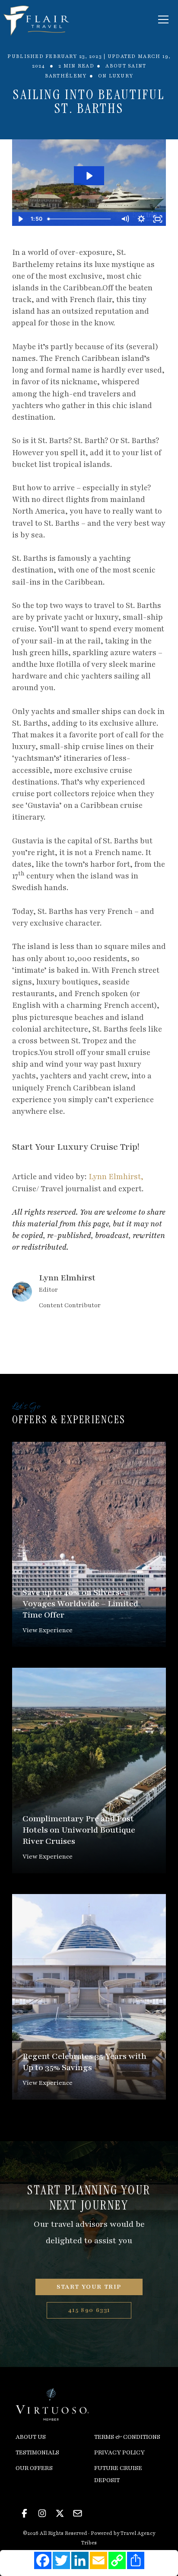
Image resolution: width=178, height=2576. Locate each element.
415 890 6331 (89, 2310)
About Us (31, 2437)
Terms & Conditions (127, 2437)
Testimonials (37, 2452)
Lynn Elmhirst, (116, 1177)
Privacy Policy (119, 2452)
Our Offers (34, 2468)
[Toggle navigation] (163, 19)
